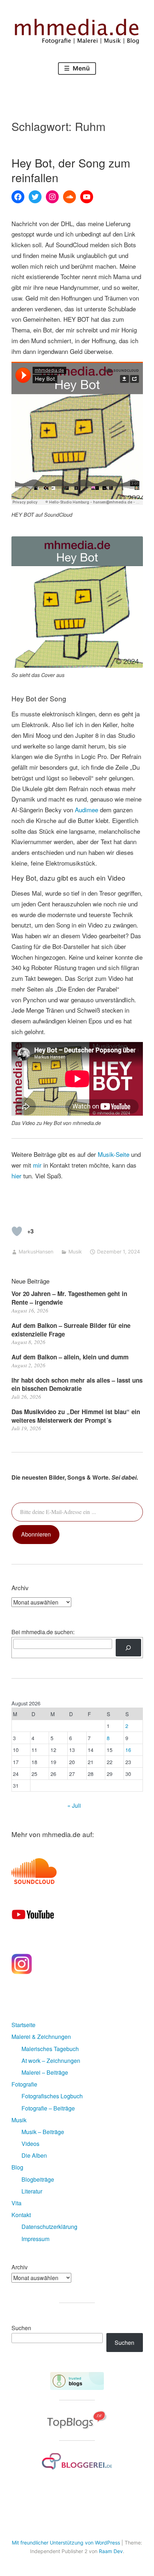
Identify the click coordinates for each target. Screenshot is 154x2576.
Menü (81, 68)
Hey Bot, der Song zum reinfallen (71, 170)
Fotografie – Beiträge (48, 2108)
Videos (30, 2144)
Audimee (86, 810)
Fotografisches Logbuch (52, 2096)
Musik (75, 1252)
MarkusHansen (36, 1252)
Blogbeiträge (38, 2179)
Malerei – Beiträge (45, 2072)
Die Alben (34, 2155)
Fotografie (24, 2084)
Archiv (20, 2267)
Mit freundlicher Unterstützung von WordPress (66, 2543)
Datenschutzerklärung (49, 2227)
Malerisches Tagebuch (50, 2049)
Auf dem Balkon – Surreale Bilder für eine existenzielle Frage (71, 1330)
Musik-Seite (114, 1154)
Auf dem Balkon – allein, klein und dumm (70, 1357)
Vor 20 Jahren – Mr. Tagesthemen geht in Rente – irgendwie (69, 1298)
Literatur (32, 2191)
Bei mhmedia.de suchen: (43, 1632)
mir (37, 1165)
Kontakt (21, 2215)
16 (128, 1750)
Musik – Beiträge (43, 2132)
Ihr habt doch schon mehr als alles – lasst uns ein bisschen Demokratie (77, 1384)
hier (16, 1176)
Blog (17, 2167)
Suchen (21, 2328)
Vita (16, 2203)
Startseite (23, 2025)
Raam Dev (111, 2551)
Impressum (35, 2239)
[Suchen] (128, 1648)
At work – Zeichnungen (51, 2061)
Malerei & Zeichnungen (41, 2037)
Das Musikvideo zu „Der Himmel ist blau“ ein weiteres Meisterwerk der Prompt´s (76, 1416)
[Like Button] (17, 1231)
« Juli (74, 1805)
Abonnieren (36, 1534)
